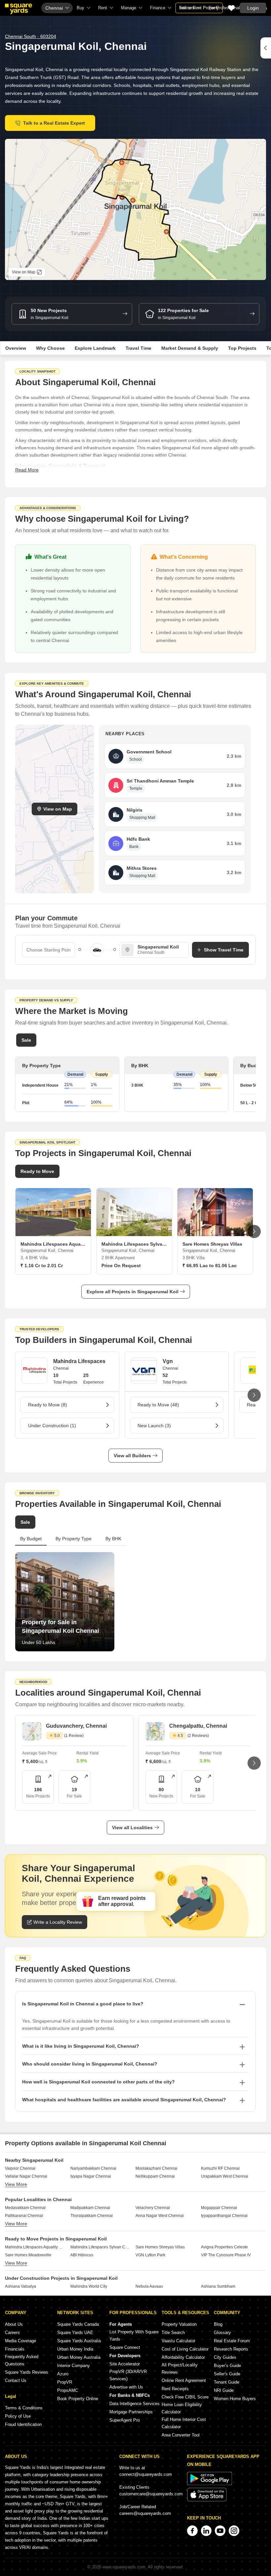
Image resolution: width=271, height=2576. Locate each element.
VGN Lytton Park (150, 2255)
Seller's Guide (227, 2374)
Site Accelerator (125, 2364)
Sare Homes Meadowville (28, 2255)
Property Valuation (179, 2324)
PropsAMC (68, 2390)
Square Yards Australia (79, 2341)
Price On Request (121, 1266)
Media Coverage (20, 2341)
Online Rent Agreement (184, 2380)
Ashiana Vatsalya (20, 2286)
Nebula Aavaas (149, 2286)
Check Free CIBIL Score (185, 2397)
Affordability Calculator (183, 2357)
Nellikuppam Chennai (155, 2176)
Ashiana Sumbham (218, 2286)
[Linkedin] (206, 2531)
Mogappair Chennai (219, 2208)
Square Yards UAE (75, 2333)
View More (16, 2184)
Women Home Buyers (235, 2399)
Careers (12, 2333)
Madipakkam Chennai (90, 2208)
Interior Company (74, 2366)
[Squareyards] (19, 9)
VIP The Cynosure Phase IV (226, 2255)
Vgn (168, 1361)
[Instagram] (234, 2531)
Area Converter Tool (181, 2435)
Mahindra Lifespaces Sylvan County (101, 2247)
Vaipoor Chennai (20, 2168)
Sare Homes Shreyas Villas (160, 2247)
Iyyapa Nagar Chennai (91, 2176)
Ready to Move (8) (48, 1405)
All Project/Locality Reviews (180, 2369)
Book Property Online (78, 2399)
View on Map (58, 809)
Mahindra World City (89, 2286)
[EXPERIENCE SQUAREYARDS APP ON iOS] (207, 2500)
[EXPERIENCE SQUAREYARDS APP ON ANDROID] (210, 2484)
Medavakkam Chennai (25, 2208)
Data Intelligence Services (135, 2404)
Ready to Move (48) (158, 1405)
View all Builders (132, 1456)
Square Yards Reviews (27, 2372)
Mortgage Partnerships (131, 2412)
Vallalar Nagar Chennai (26, 2176)
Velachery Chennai (153, 2208)
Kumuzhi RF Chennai (220, 2168)
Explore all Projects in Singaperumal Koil (133, 1292)
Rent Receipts (175, 2389)
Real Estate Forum (232, 2341)
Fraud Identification (23, 2424)
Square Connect (125, 2347)
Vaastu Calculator (178, 2341)
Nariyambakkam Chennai (93, 2168)
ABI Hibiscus (82, 2255)
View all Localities (132, 1828)
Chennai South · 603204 (31, 36)
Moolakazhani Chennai (156, 2168)
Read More (27, 470)
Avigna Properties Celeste (224, 2247)
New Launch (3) (154, 1426)
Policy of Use (18, 2416)
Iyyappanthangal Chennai (224, 2216)
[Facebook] (192, 2531)
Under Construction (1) (52, 1426)
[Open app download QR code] (266, 48)
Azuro (63, 2374)
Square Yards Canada (78, 2324)
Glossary (222, 2333)
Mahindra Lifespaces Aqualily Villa (35, 2247)
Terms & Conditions (24, 2408)
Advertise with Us (126, 2387)
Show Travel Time (224, 950)
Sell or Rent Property (199, 8)
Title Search (173, 2333)
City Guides (225, 2357)
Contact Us (16, 2380)
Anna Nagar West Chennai (160, 2216)
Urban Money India (75, 2349)
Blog (218, 2324)
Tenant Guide (227, 2382)
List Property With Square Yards (134, 2335)
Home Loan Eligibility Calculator (182, 2408)
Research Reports (231, 2349)
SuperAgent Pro (125, 2420)
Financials (15, 2349)
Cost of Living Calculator (185, 2349)
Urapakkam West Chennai (225, 2176)
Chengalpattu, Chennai (198, 1726)
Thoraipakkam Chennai (92, 2216)
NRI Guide (224, 2390)
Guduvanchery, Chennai (76, 1726)
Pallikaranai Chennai (24, 2216)
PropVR (65, 2382)
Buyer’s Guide (227, 2366)
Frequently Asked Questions (22, 2360)
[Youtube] (220, 2531)
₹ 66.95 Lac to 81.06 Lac (210, 1266)
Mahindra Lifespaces (79, 1361)
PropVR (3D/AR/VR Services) (128, 2375)
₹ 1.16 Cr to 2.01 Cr (42, 1266)
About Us (14, 2324)
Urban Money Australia (79, 2357)
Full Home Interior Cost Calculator (184, 2423)
